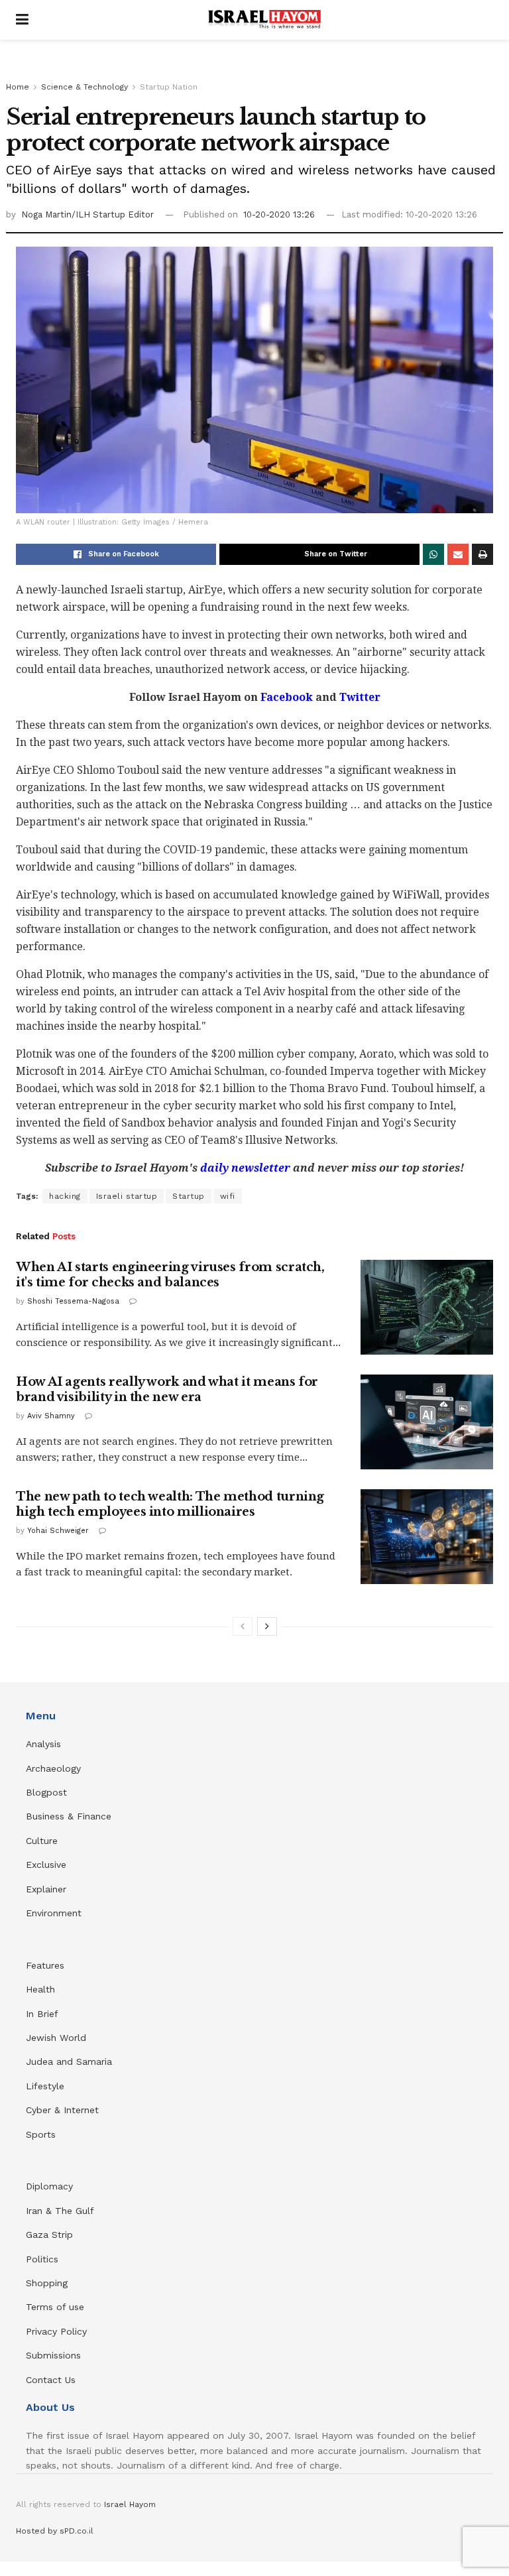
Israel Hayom (130, 2504)
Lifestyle (45, 2086)
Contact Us (51, 2380)
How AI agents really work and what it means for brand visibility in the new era (167, 1389)
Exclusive (46, 1865)
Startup (189, 1196)
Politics (42, 2259)
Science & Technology (85, 87)
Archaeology (53, 1768)
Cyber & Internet (62, 2110)
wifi (228, 1196)
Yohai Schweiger (58, 1531)
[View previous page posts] (243, 1626)
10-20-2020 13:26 (279, 215)
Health (40, 1989)
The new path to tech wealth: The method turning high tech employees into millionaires (170, 1504)
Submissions (53, 2355)
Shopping (47, 2283)
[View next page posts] (267, 1626)
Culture (42, 1841)
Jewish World (56, 2038)
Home (18, 87)
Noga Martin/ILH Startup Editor (87, 215)
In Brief (42, 2014)
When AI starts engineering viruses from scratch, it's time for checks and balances (170, 1275)
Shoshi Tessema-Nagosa (73, 1301)
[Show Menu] (22, 20)
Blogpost (46, 1792)
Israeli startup (127, 1196)
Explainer (46, 1889)
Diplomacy (51, 2186)
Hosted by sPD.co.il (55, 2531)
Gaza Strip (49, 2235)
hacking (65, 1196)
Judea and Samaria (69, 2061)
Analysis (45, 1744)
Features (45, 1965)
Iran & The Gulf (60, 2211)
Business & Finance (69, 1816)
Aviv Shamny (51, 1416)
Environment (54, 1913)
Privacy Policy (56, 2331)
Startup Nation (169, 87)
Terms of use (55, 2307)
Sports (41, 2134)
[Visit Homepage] (264, 20)
